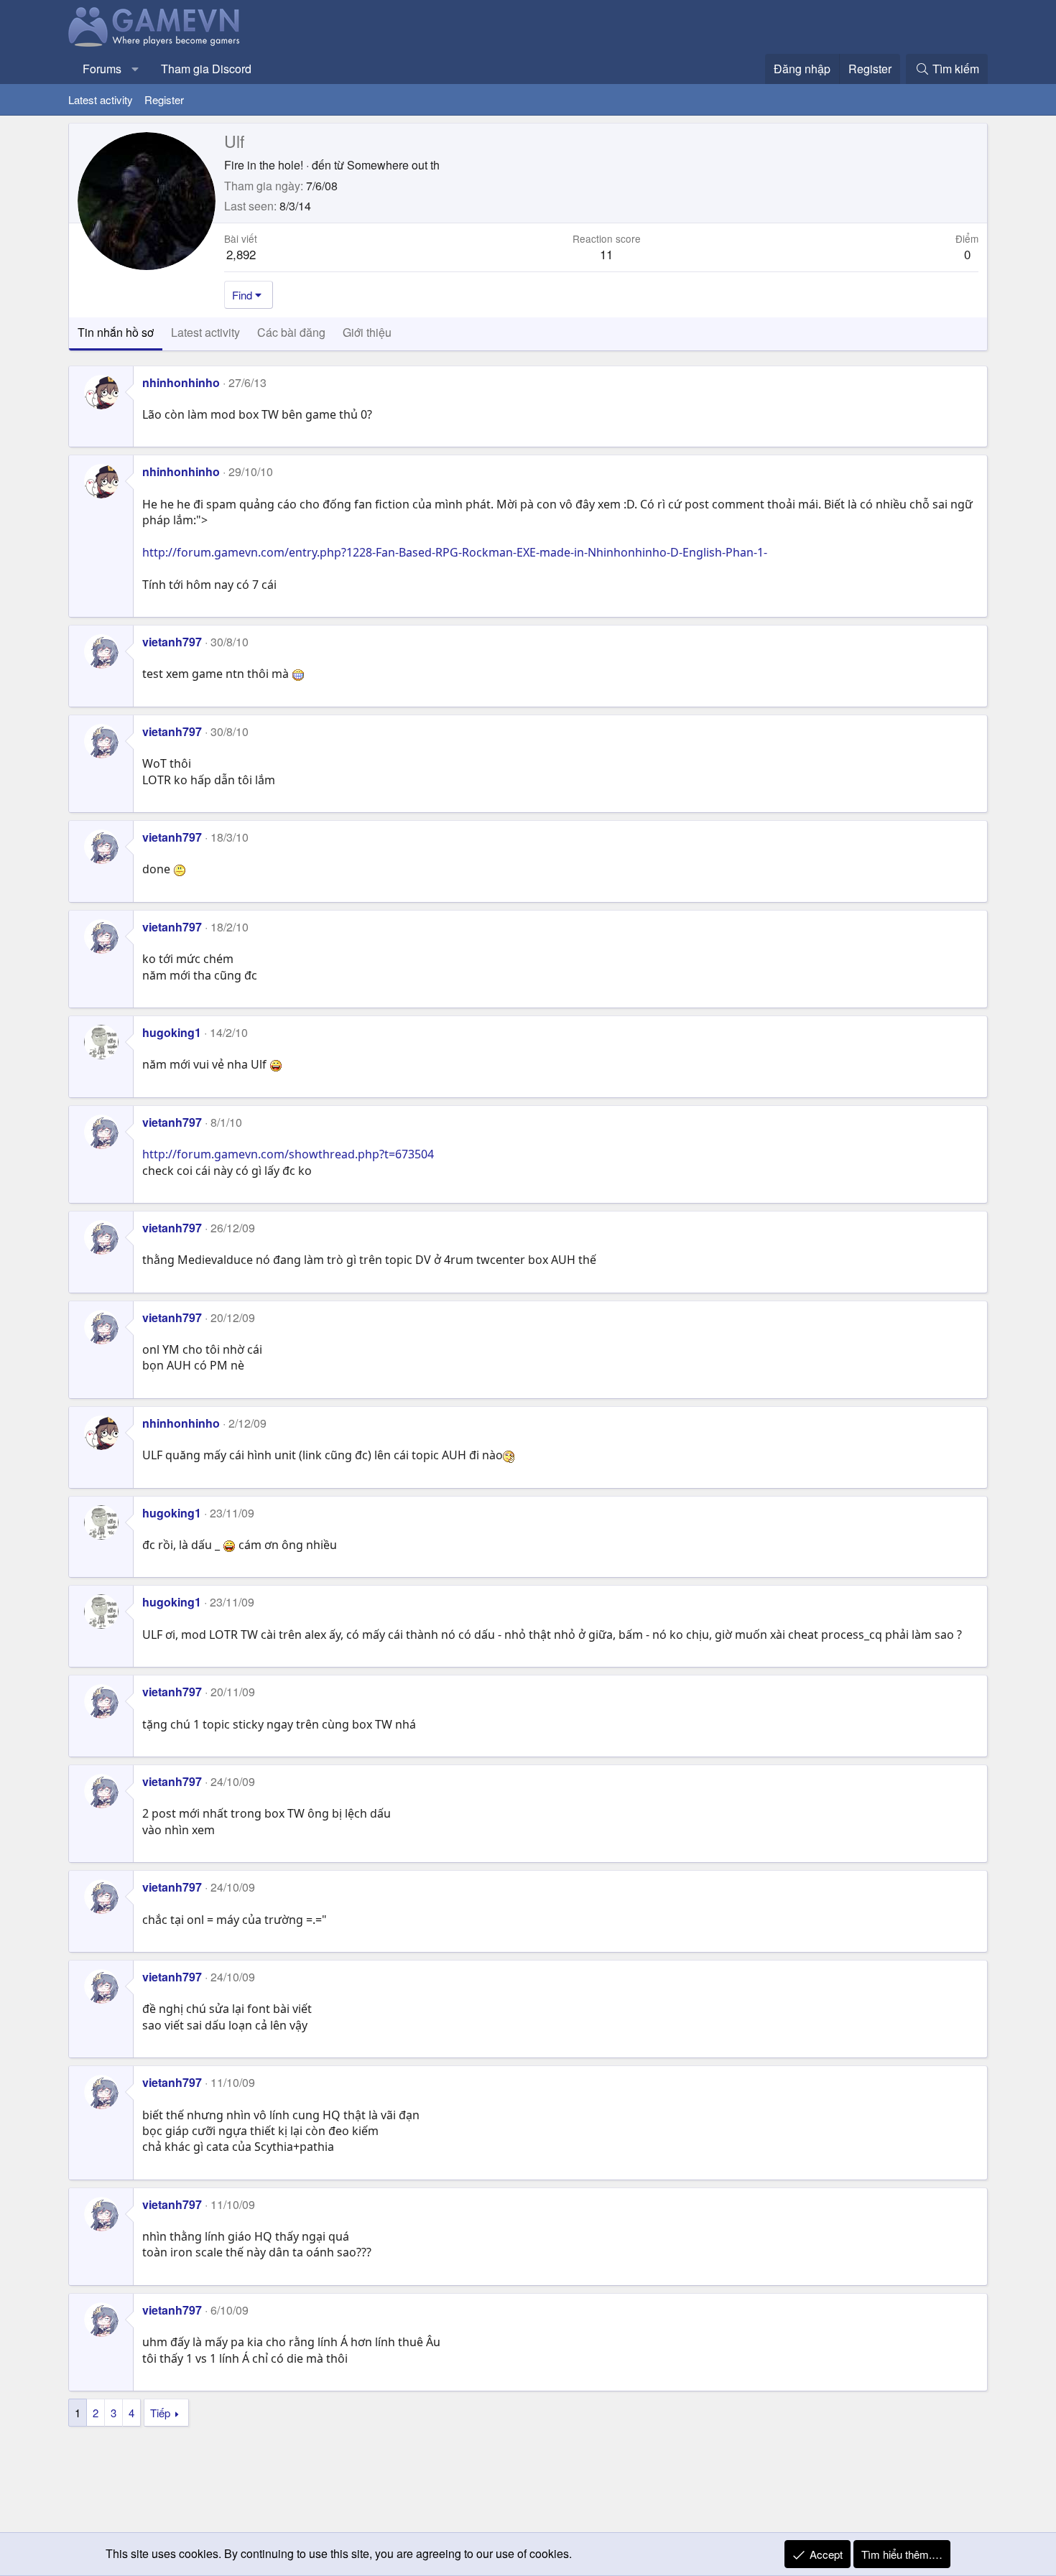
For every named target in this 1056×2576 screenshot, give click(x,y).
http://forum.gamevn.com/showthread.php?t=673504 (288, 1154)
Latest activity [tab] (205, 332)
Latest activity (101, 99)
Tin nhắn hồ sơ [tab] (116, 332)
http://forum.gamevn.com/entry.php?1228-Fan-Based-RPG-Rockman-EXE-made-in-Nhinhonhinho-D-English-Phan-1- (455, 552)
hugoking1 (172, 1032)
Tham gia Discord (206, 69)
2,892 (241, 254)
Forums (102, 69)
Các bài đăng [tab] (291, 332)
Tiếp (160, 2413)
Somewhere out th (393, 165)
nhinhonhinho (181, 382)
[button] (135, 69)
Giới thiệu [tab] (367, 332)
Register (164, 99)
